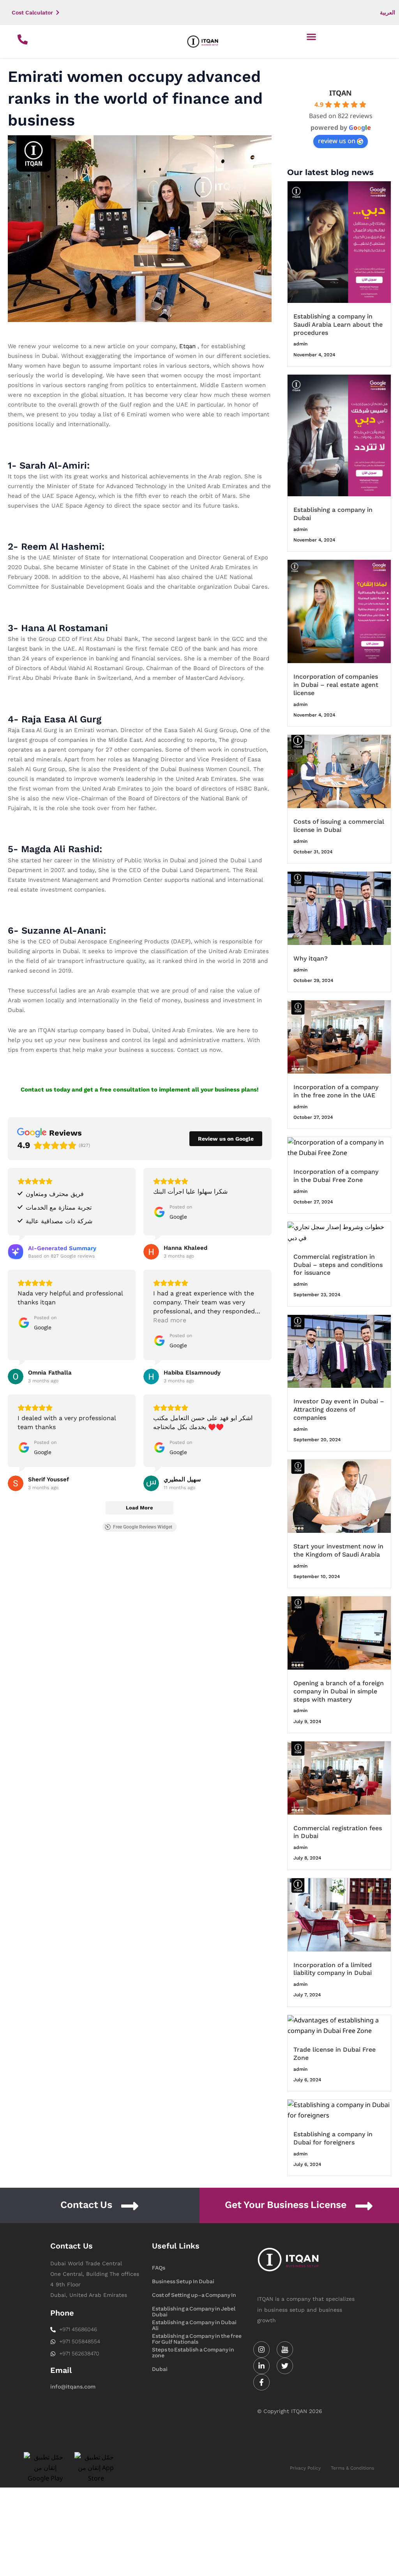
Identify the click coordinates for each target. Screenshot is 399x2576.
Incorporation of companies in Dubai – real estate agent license (336, 685)
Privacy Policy (305, 2468)
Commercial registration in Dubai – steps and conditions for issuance (338, 1265)
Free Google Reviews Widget (143, 1527)
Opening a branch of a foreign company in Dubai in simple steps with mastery (339, 1691)
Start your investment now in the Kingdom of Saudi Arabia (338, 1550)
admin (300, 344)
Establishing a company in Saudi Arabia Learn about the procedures (338, 325)
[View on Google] (151, 1252)
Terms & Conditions (352, 2468)
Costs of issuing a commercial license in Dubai (339, 826)
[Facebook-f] (261, 2382)
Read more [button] (170, 1320)
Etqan (187, 346)
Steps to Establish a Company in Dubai (193, 2350)
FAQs (159, 2268)
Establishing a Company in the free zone (197, 2337)
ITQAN (341, 93)
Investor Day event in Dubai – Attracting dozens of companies (339, 1409)
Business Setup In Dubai (183, 2281)
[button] (312, 36)
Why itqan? (311, 958)
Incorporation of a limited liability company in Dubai (333, 1969)
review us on (337, 141)
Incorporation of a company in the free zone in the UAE (336, 1091)
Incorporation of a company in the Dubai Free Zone (336, 1176)
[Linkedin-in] (261, 2366)
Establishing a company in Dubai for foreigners (333, 2138)
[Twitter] (285, 2366)
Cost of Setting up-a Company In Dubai (194, 2296)
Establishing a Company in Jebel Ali (194, 2309)
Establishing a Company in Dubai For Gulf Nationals (194, 2323)
